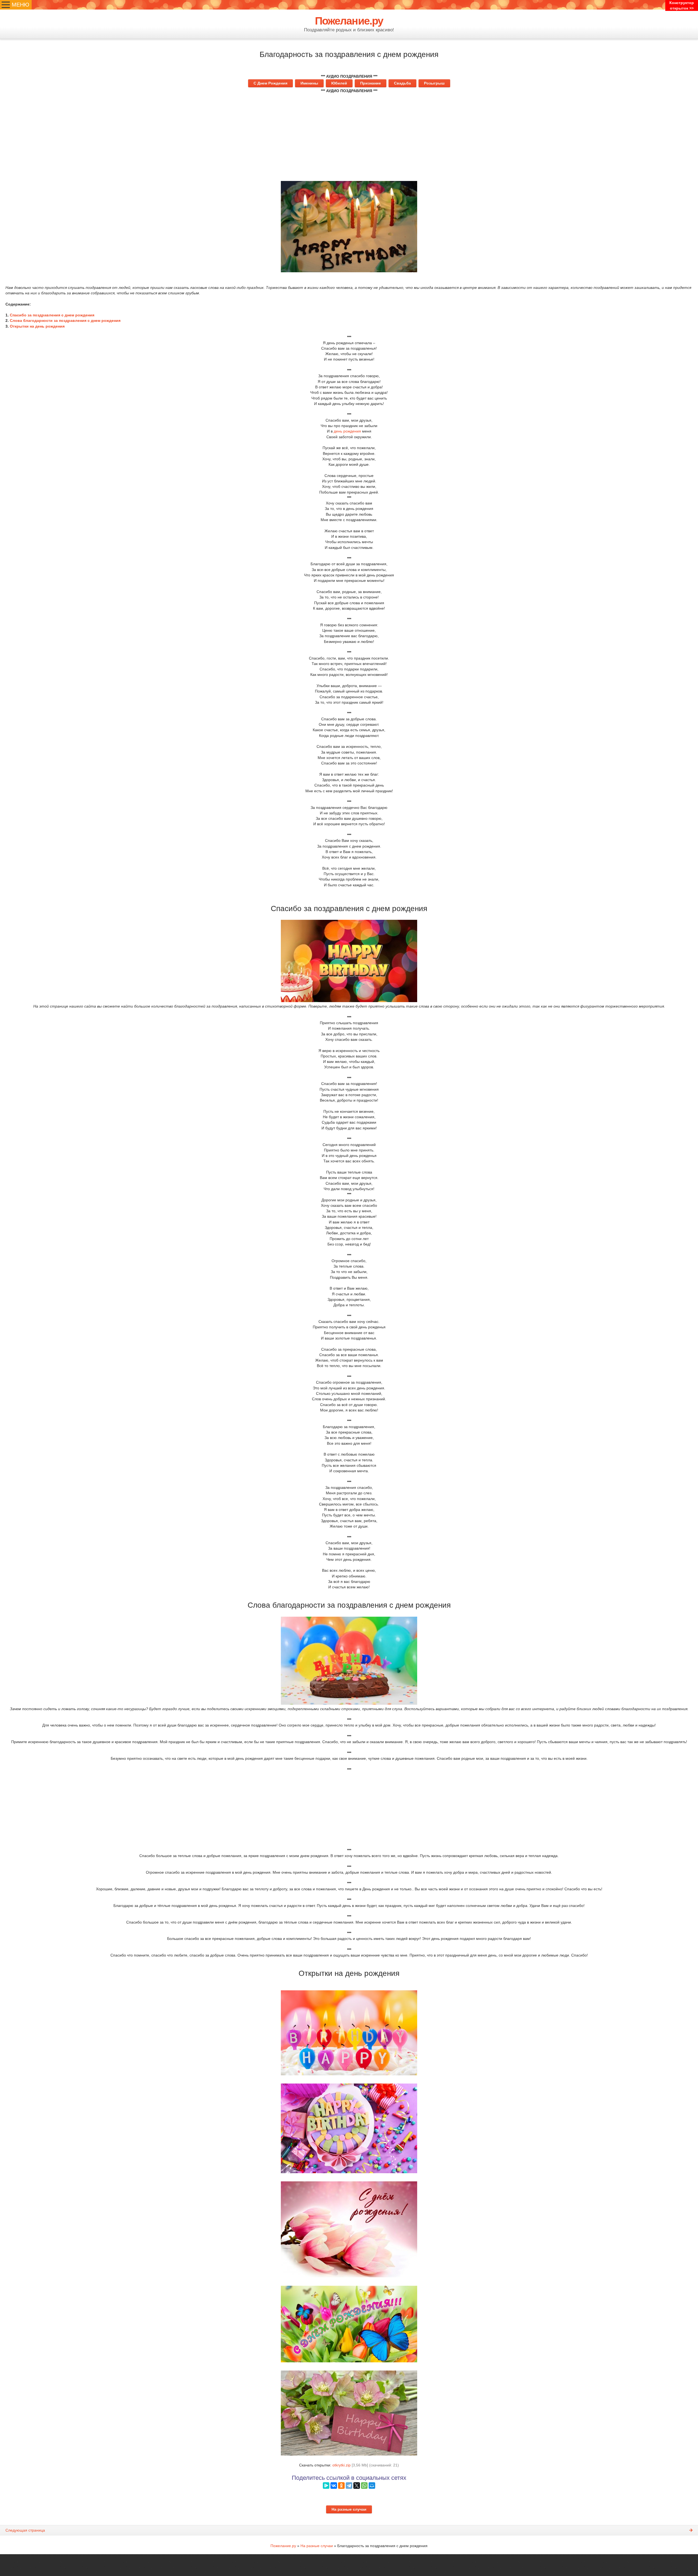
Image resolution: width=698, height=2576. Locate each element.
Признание (371, 83)
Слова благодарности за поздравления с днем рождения (65, 321)
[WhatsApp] (364, 2486)
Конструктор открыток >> (682, 5)
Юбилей (339, 83)
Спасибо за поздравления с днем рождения (52, 315)
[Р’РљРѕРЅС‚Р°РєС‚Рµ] (334, 2486)
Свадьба (402, 83)
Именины (309, 83)
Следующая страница (25, 2530)
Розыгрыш (434, 83)
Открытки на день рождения (37, 326)
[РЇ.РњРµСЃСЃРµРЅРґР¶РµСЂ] (326, 2486)
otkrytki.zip (342, 2465)
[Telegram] (349, 2486)
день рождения (347, 431)
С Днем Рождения (270, 83)
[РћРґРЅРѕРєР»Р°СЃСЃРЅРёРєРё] (341, 2486)
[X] (357, 2486)
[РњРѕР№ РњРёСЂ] (372, 2486)
